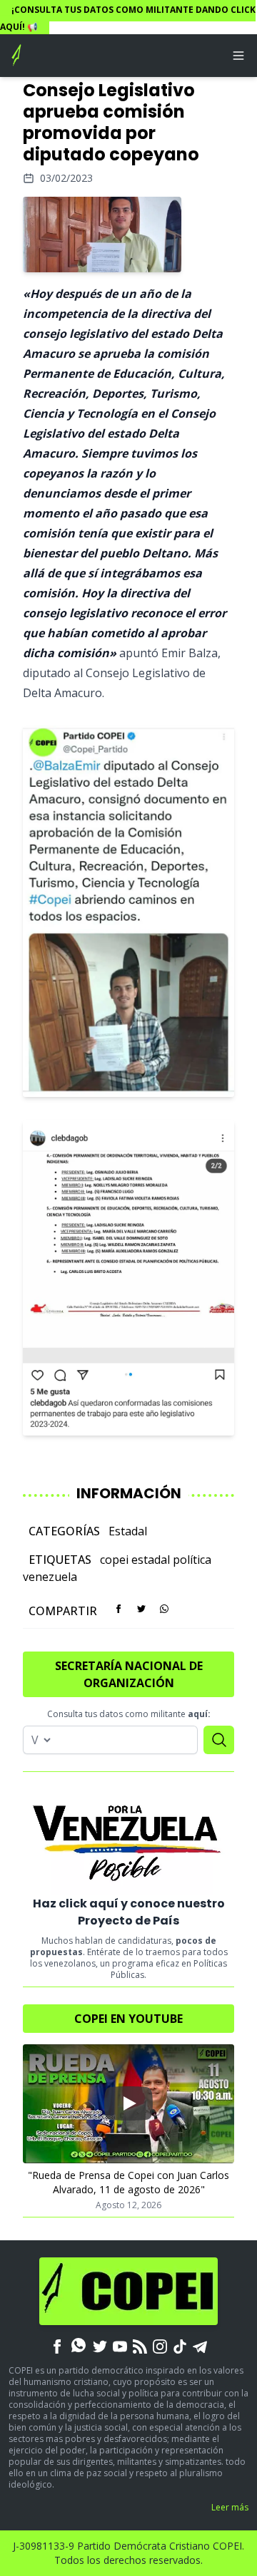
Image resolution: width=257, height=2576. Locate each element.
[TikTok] (180, 2345)
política (192, 1560)
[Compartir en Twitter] (141, 1609)
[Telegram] (200, 2345)
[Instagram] (160, 2345)
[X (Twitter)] (100, 2345)
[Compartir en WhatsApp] (164, 1609)
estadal (151, 1560)
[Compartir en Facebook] (119, 1609)
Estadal (128, 1531)
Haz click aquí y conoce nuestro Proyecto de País (129, 1912)
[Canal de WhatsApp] (79, 2345)
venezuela (50, 1577)
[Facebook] (57, 2345)
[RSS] (140, 2345)
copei (114, 1560)
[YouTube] (120, 2345)
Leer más (230, 2507)
